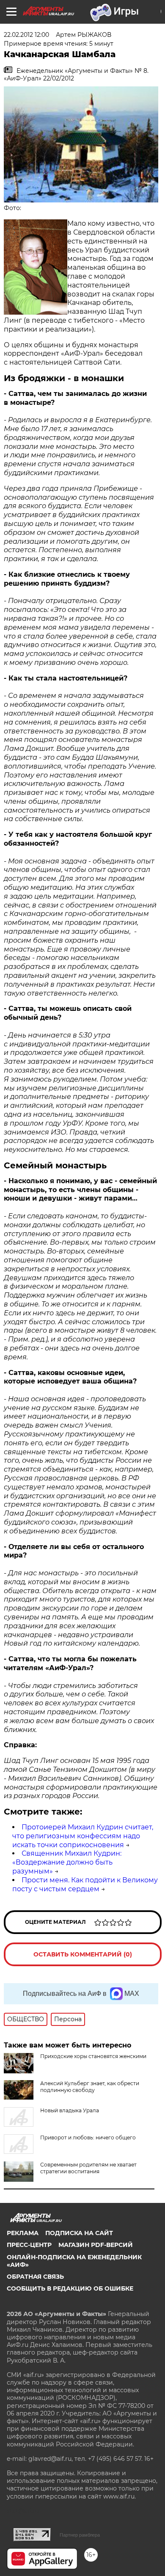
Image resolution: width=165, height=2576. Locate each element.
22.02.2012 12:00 (26, 35)
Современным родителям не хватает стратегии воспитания (88, 2168)
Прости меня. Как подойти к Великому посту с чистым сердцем (85, 1884)
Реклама (23, 2233)
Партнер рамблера (80, 2535)
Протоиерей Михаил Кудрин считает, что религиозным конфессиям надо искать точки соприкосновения (83, 1836)
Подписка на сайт (79, 2233)
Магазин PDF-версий (96, 2245)
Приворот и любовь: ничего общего (88, 2137)
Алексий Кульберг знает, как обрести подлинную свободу (90, 2087)
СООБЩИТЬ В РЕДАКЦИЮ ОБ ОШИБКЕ (70, 2288)
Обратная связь (35, 2277)
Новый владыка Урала (70, 2110)
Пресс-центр (29, 2245)
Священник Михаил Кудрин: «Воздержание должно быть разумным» (67, 1862)
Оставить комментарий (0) (83, 1954)
